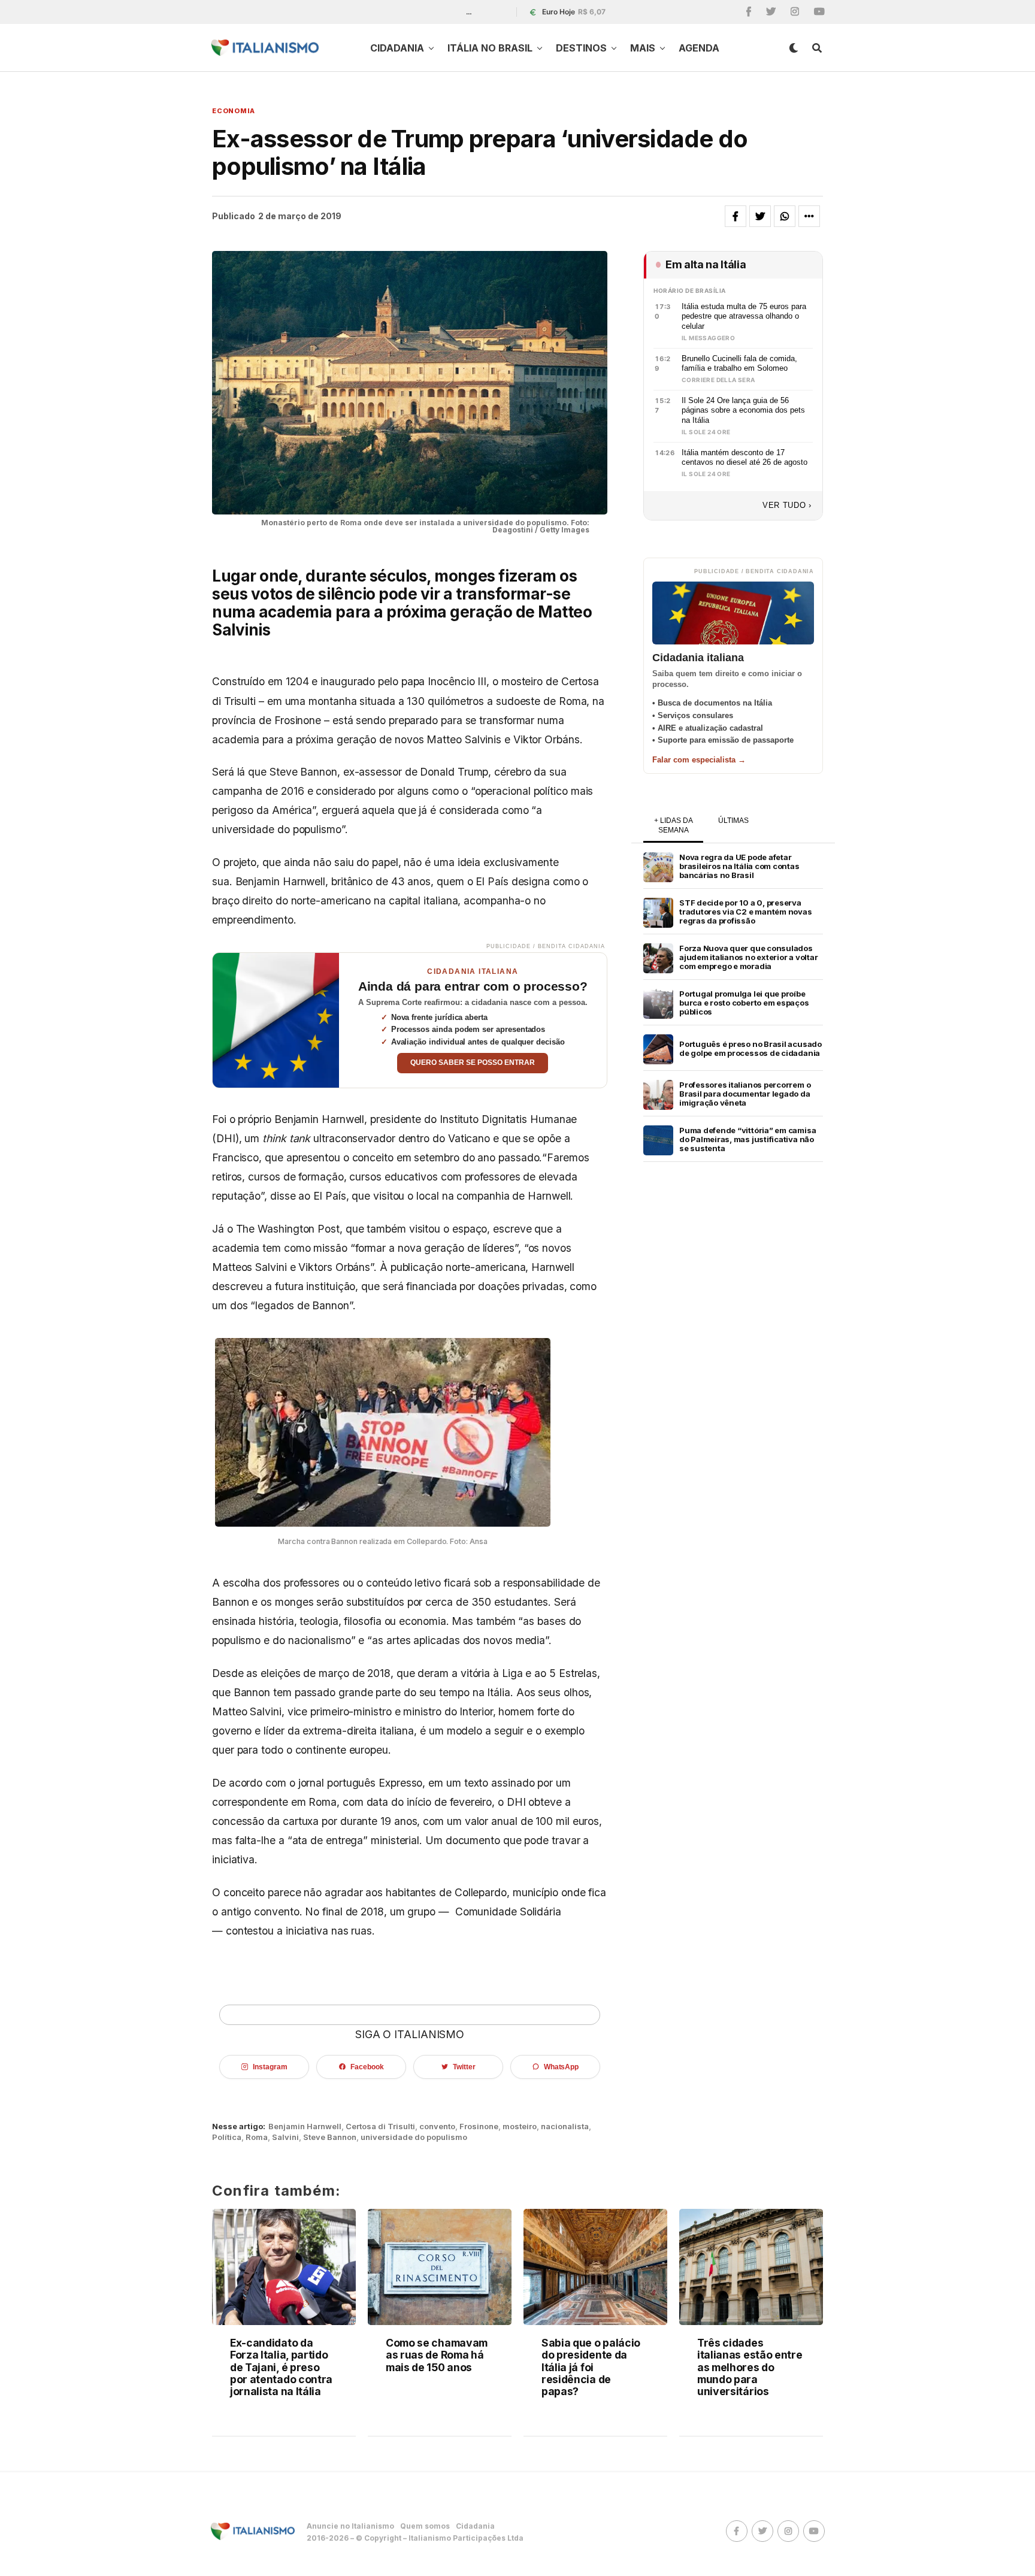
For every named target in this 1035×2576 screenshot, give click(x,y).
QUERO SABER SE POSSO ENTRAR (473, 1063)
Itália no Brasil (490, 48)
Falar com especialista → (699, 760)
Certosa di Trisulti (380, 2127)
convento (437, 2127)
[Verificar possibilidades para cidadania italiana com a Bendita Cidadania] (276, 1020)
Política (227, 2137)
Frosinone (479, 2127)
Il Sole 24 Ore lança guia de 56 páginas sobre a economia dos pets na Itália (743, 410)
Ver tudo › (787, 505)
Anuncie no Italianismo (350, 2526)
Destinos (581, 48)
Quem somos (425, 2526)
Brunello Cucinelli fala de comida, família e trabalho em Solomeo (739, 364)
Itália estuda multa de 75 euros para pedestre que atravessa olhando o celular (744, 316)
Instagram (270, 2067)
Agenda (699, 48)
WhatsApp (561, 2067)
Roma (257, 2137)
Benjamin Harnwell (305, 2127)
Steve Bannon (330, 2137)
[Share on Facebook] (736, 216)
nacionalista (565, 2127)
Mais (643, 48)
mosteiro (520, 2127)
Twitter (464, 2067)
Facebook (367, 2067)
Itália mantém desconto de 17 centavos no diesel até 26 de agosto (745, 458)
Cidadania (397, 48)
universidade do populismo (414, 2137)
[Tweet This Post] (760, 216)
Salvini (285, 2137)
